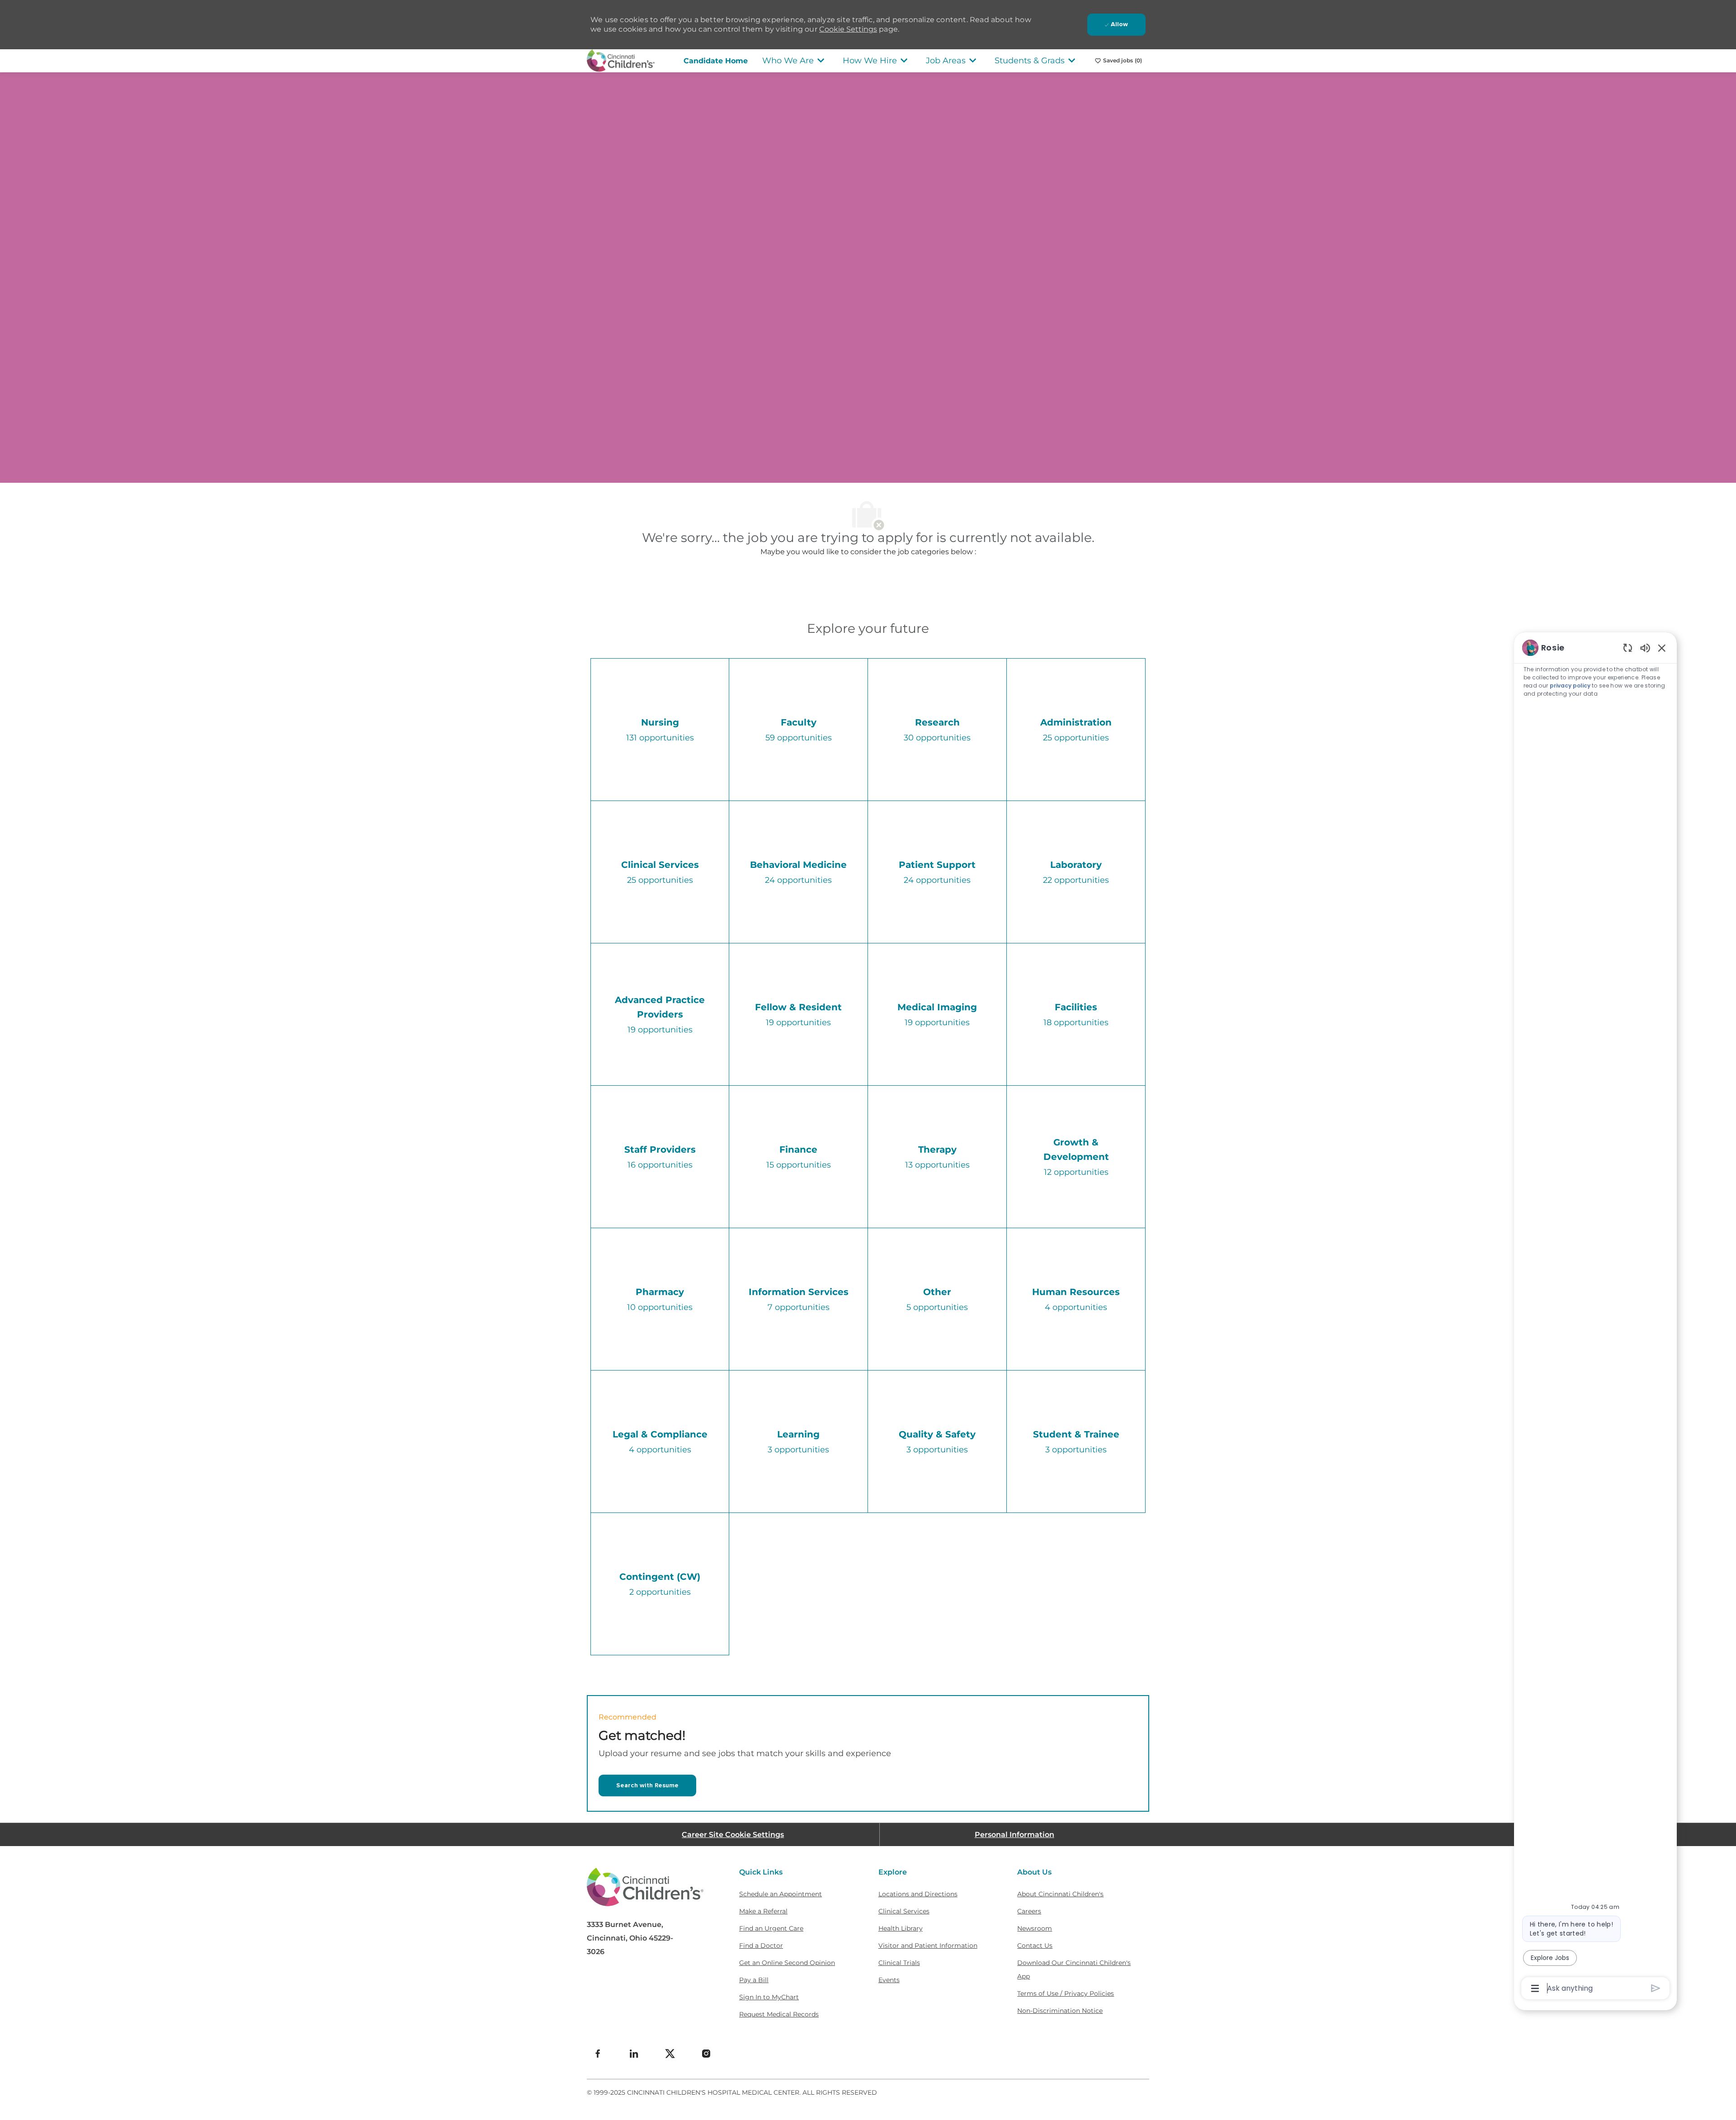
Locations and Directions (918, 1894)
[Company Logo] (621, 60)
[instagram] (706, 2054)
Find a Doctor (761, 1946)
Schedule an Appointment (781, 1894)
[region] (1595, 1317)
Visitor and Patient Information (928, 1946)
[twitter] (670, 2054)
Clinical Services (904, 1911)
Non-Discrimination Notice (1060, 2011)
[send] (1656, 1988)
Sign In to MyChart (769, 1997)
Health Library (901, 1928)
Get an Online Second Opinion (787, 1963)
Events (889, 1980)
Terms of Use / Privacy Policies (1066, 1993)
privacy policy (1570, 685)
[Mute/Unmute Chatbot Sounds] (1645, 648)
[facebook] (598, 2054)
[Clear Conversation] (1628, 648)
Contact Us (1035, 1946)
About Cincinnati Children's (1060, 1894)
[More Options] (1535, 1988)
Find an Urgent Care (771, 1928)
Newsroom (1035, 1928)
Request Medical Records (779, 2014)
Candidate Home (716, 61)
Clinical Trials (899, 1963)
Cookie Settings (848, 29)
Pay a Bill (754, 1980)
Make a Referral (763, 1911)
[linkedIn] (634, 2054)
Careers (1029, 1911)
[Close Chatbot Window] (1662, 648)
